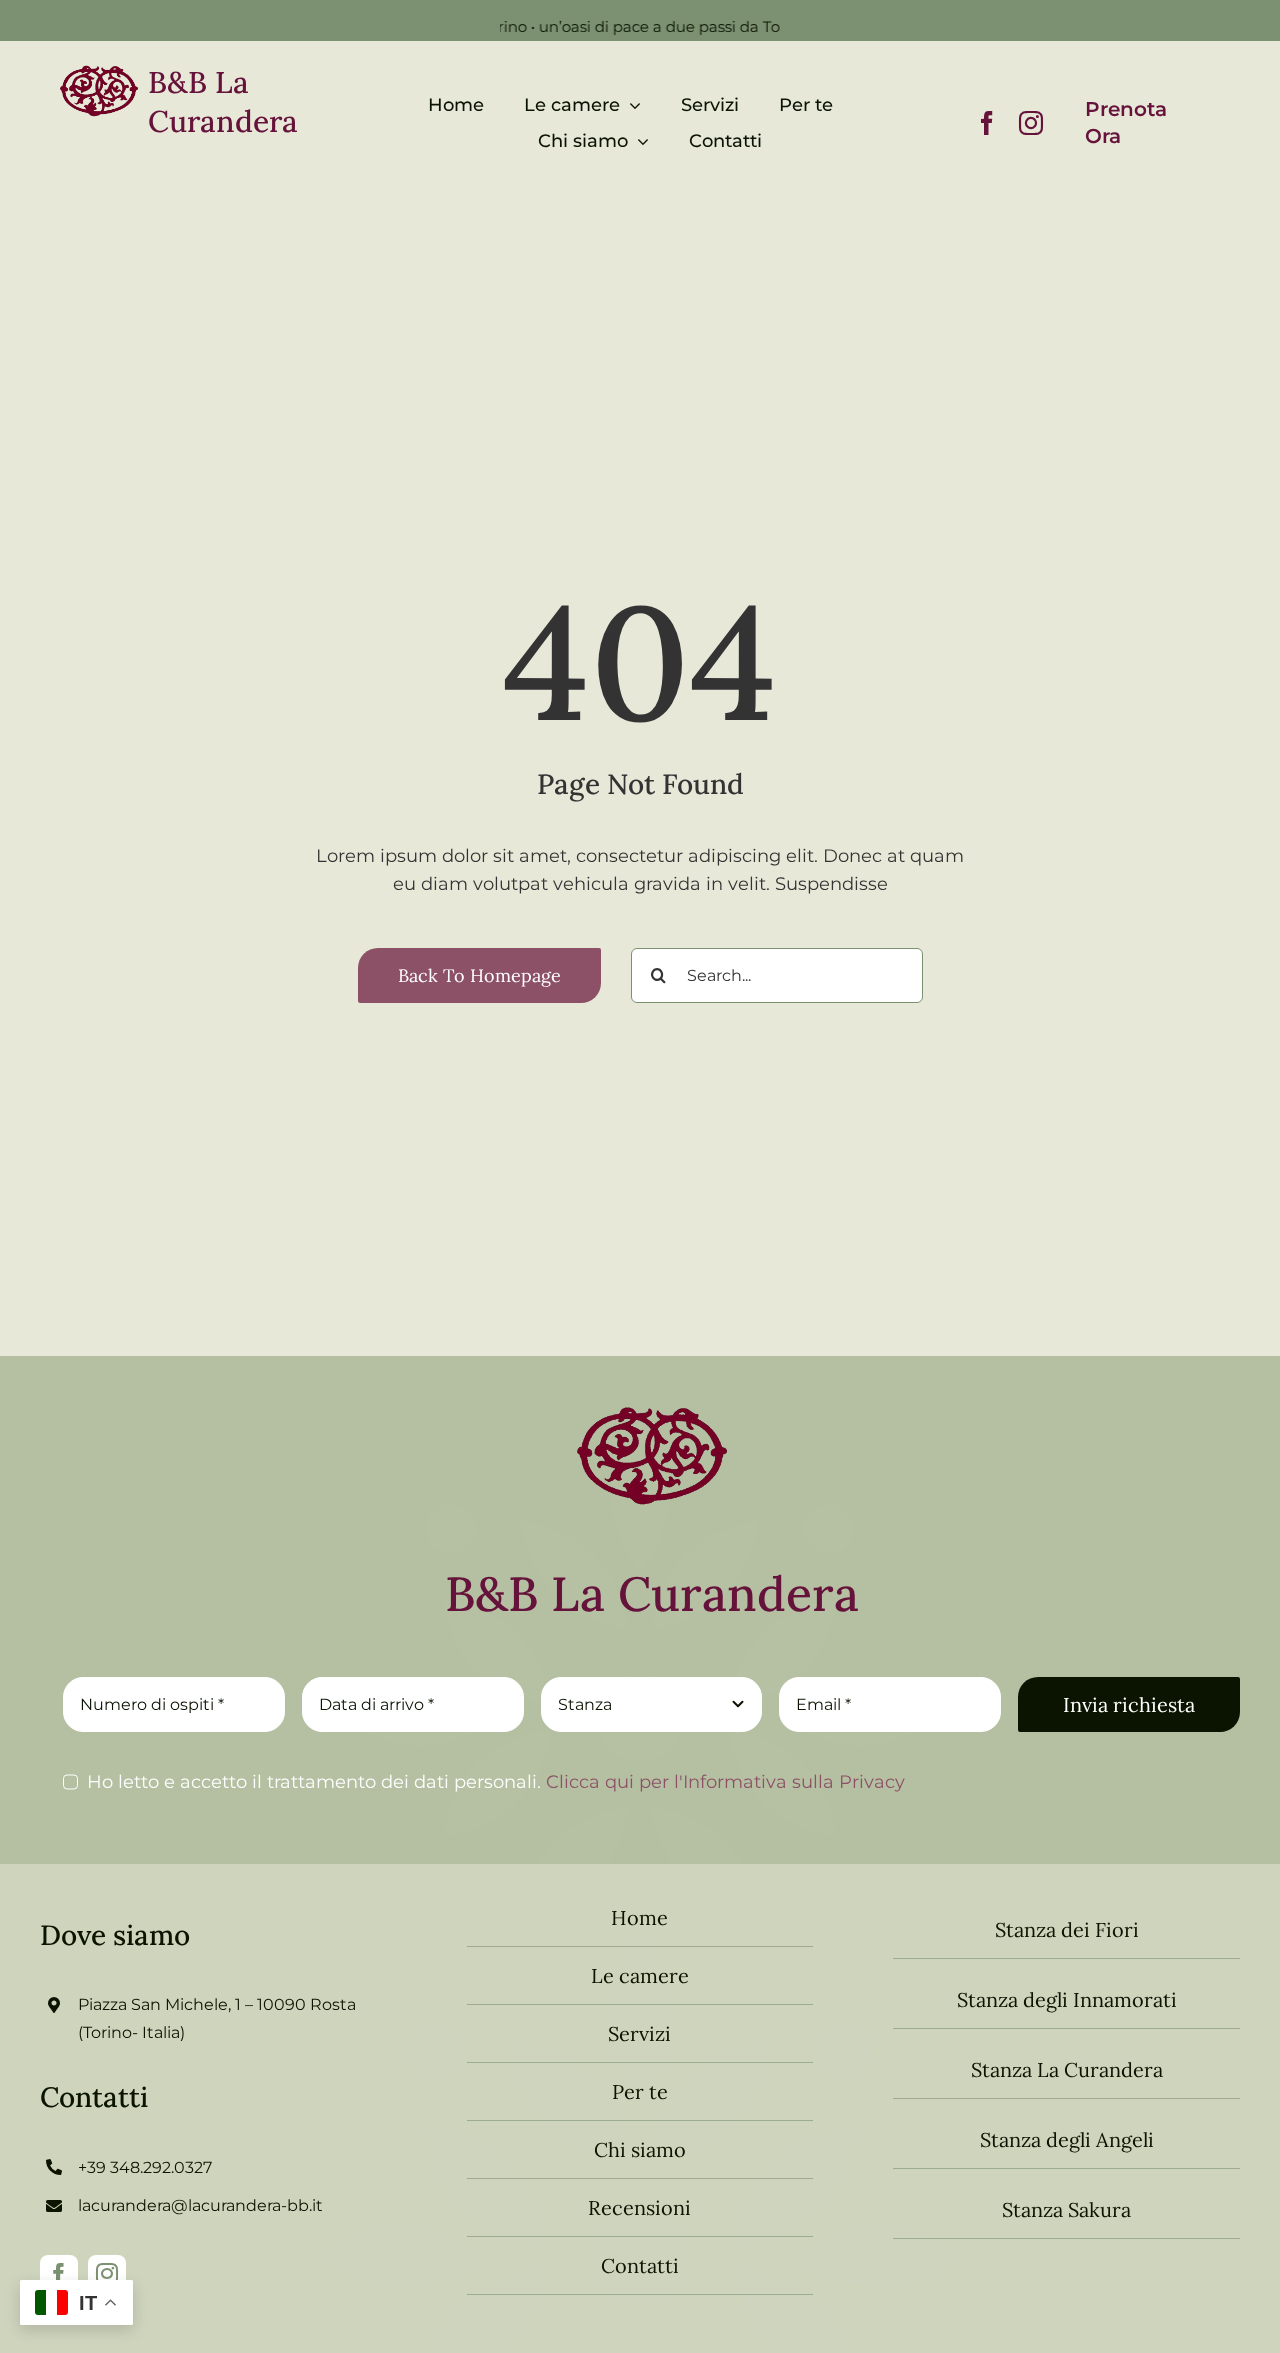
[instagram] (1031, 123)
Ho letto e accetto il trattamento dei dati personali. (496, 1782)
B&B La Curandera (223, 101)
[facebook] (987, 123)
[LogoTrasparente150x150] (652, 1390)
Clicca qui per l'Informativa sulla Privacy (723, 1782)
